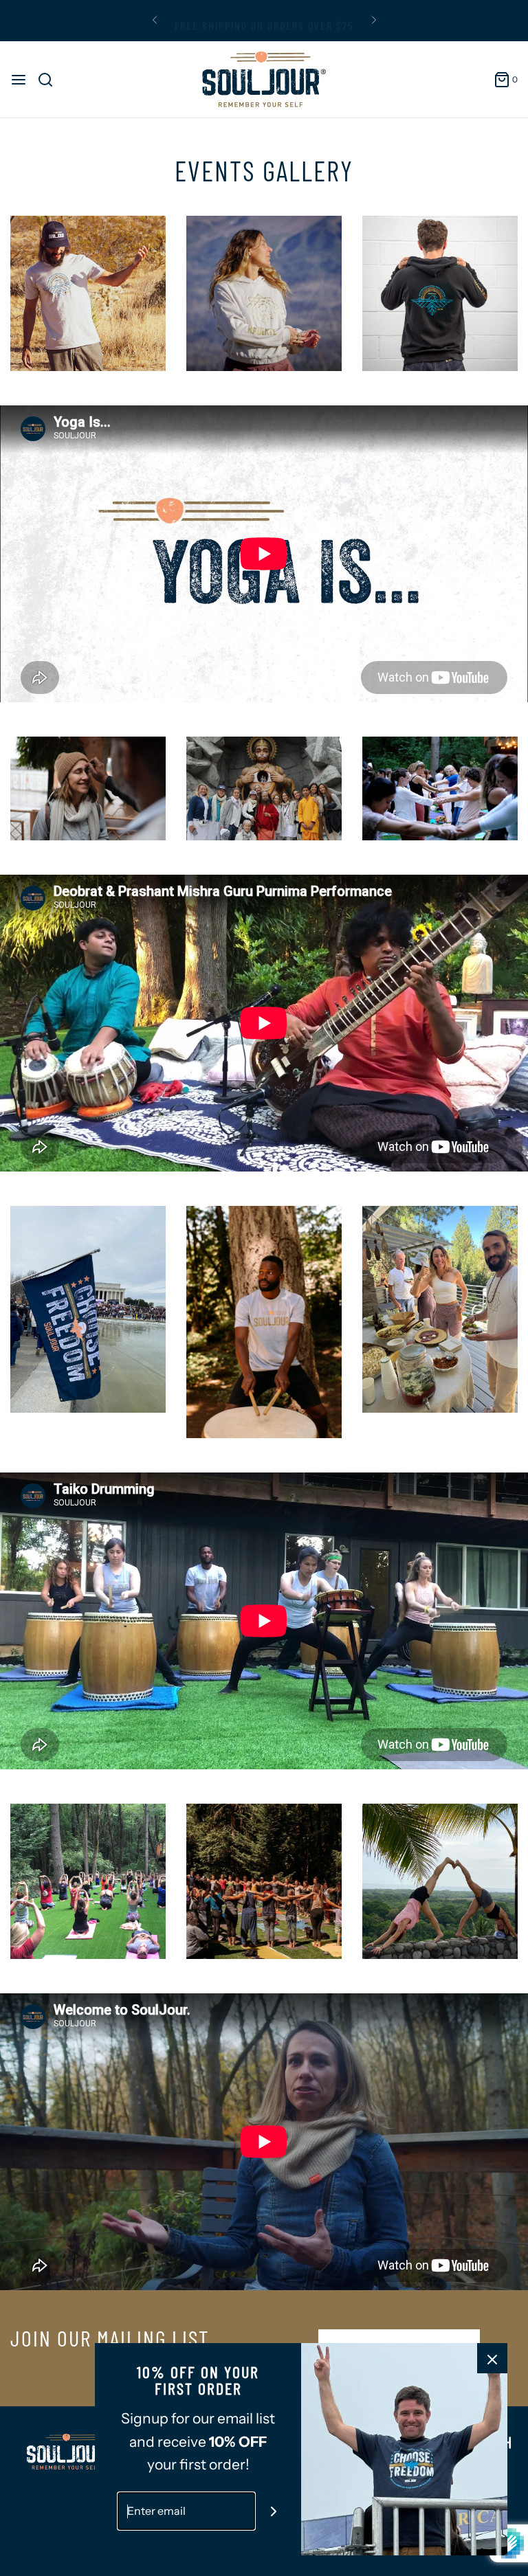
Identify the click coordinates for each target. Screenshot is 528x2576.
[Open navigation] (19, 80)
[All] (88, 293)
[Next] (374, 21)
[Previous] (155, 21)
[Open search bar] (51, 80)
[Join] (274, 2511)
